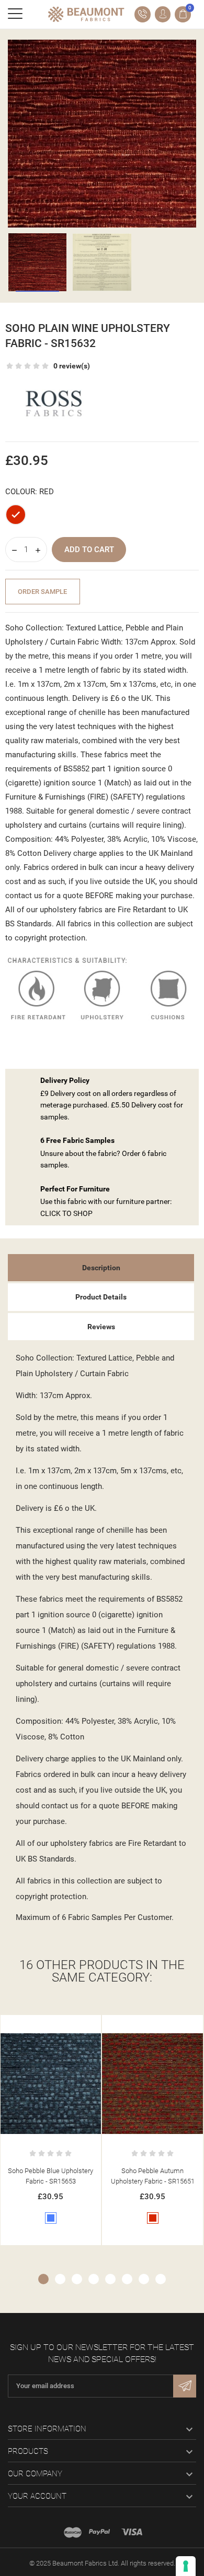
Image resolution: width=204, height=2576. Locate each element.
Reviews (101, 1327)
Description (101, 1268)
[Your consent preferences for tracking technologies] (186, 2566)
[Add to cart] (40, 2025)
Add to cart (89, 550)
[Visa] (132, 2532)
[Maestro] (73, 2532)
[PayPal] (99, 2532)
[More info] (62, 2025)
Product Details (101, 1297)
